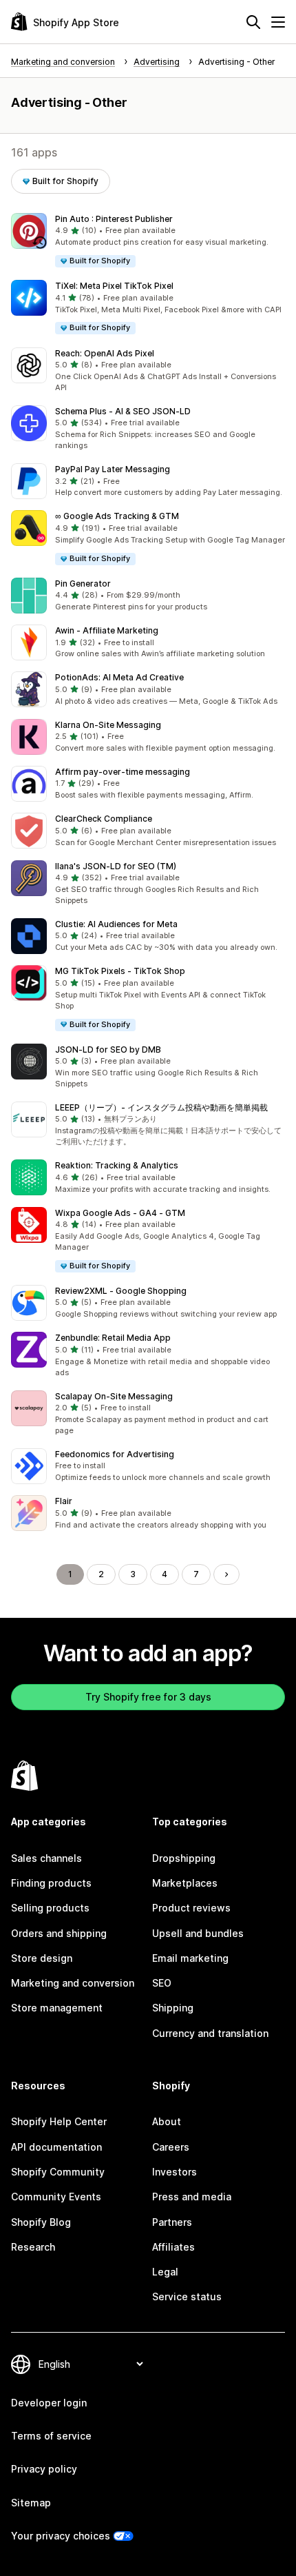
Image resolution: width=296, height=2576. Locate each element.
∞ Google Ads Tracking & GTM (117, 516)
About (167, 2121)
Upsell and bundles (198, 1933)
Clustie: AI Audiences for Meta (116, 924)
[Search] (253, 22)
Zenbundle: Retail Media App (113, 1338)
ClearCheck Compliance (104, 819)
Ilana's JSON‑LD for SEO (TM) (116, 866)
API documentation (56, 2147)
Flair (64, 1501)
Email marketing (190, 1958)
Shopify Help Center (59, 2121)
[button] (148, 241)
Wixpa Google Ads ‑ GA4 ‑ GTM (120, 1213)
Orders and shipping (59, 1933)
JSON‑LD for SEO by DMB (108, 1049)
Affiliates (173, 2247)
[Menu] (278, 22)
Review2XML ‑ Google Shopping (121, 1291)
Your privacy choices (61, 2536)
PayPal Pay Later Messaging (113, 469)
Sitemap (31, 2503)
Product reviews (191, 1908)
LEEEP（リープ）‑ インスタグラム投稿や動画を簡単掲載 (161, 1107)
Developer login (49, 2403)
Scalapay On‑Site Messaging (114, 1396)
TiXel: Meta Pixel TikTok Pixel (114, 286)
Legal (165, 2272)
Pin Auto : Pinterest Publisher (114, 219)
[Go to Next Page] (226, 1574)
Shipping (173, 2008)
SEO (162, 1983)
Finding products (51, 1883)
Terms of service (51, 2436)
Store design (42, 1958)
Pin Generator (83, 584)
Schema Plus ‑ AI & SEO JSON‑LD (123, 411)
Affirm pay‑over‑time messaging (123, 772)
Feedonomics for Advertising (115, 1454)
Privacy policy (44, 2469)
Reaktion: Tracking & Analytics (117, 1165)
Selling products (50, 1908)
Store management (57, 2008)
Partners (172, 2222)
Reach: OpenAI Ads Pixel (105, 353)
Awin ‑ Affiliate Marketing (107, 630)
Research (33, 2247)
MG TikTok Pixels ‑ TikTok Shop (120, 971)
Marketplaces (185, 1883)
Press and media (192, 2197)
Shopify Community (58, 2172)
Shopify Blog (41, 2222)
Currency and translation (210, 2033)
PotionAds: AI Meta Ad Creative (119, 677)
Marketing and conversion (73, 1983)
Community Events (56, 2197)
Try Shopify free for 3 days (148, 1697)
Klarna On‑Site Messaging (108, 725)
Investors (175, 2172)
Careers (171, 2147)
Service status (187, 2296)
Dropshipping (184, 1858)
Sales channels (46, 1858)
